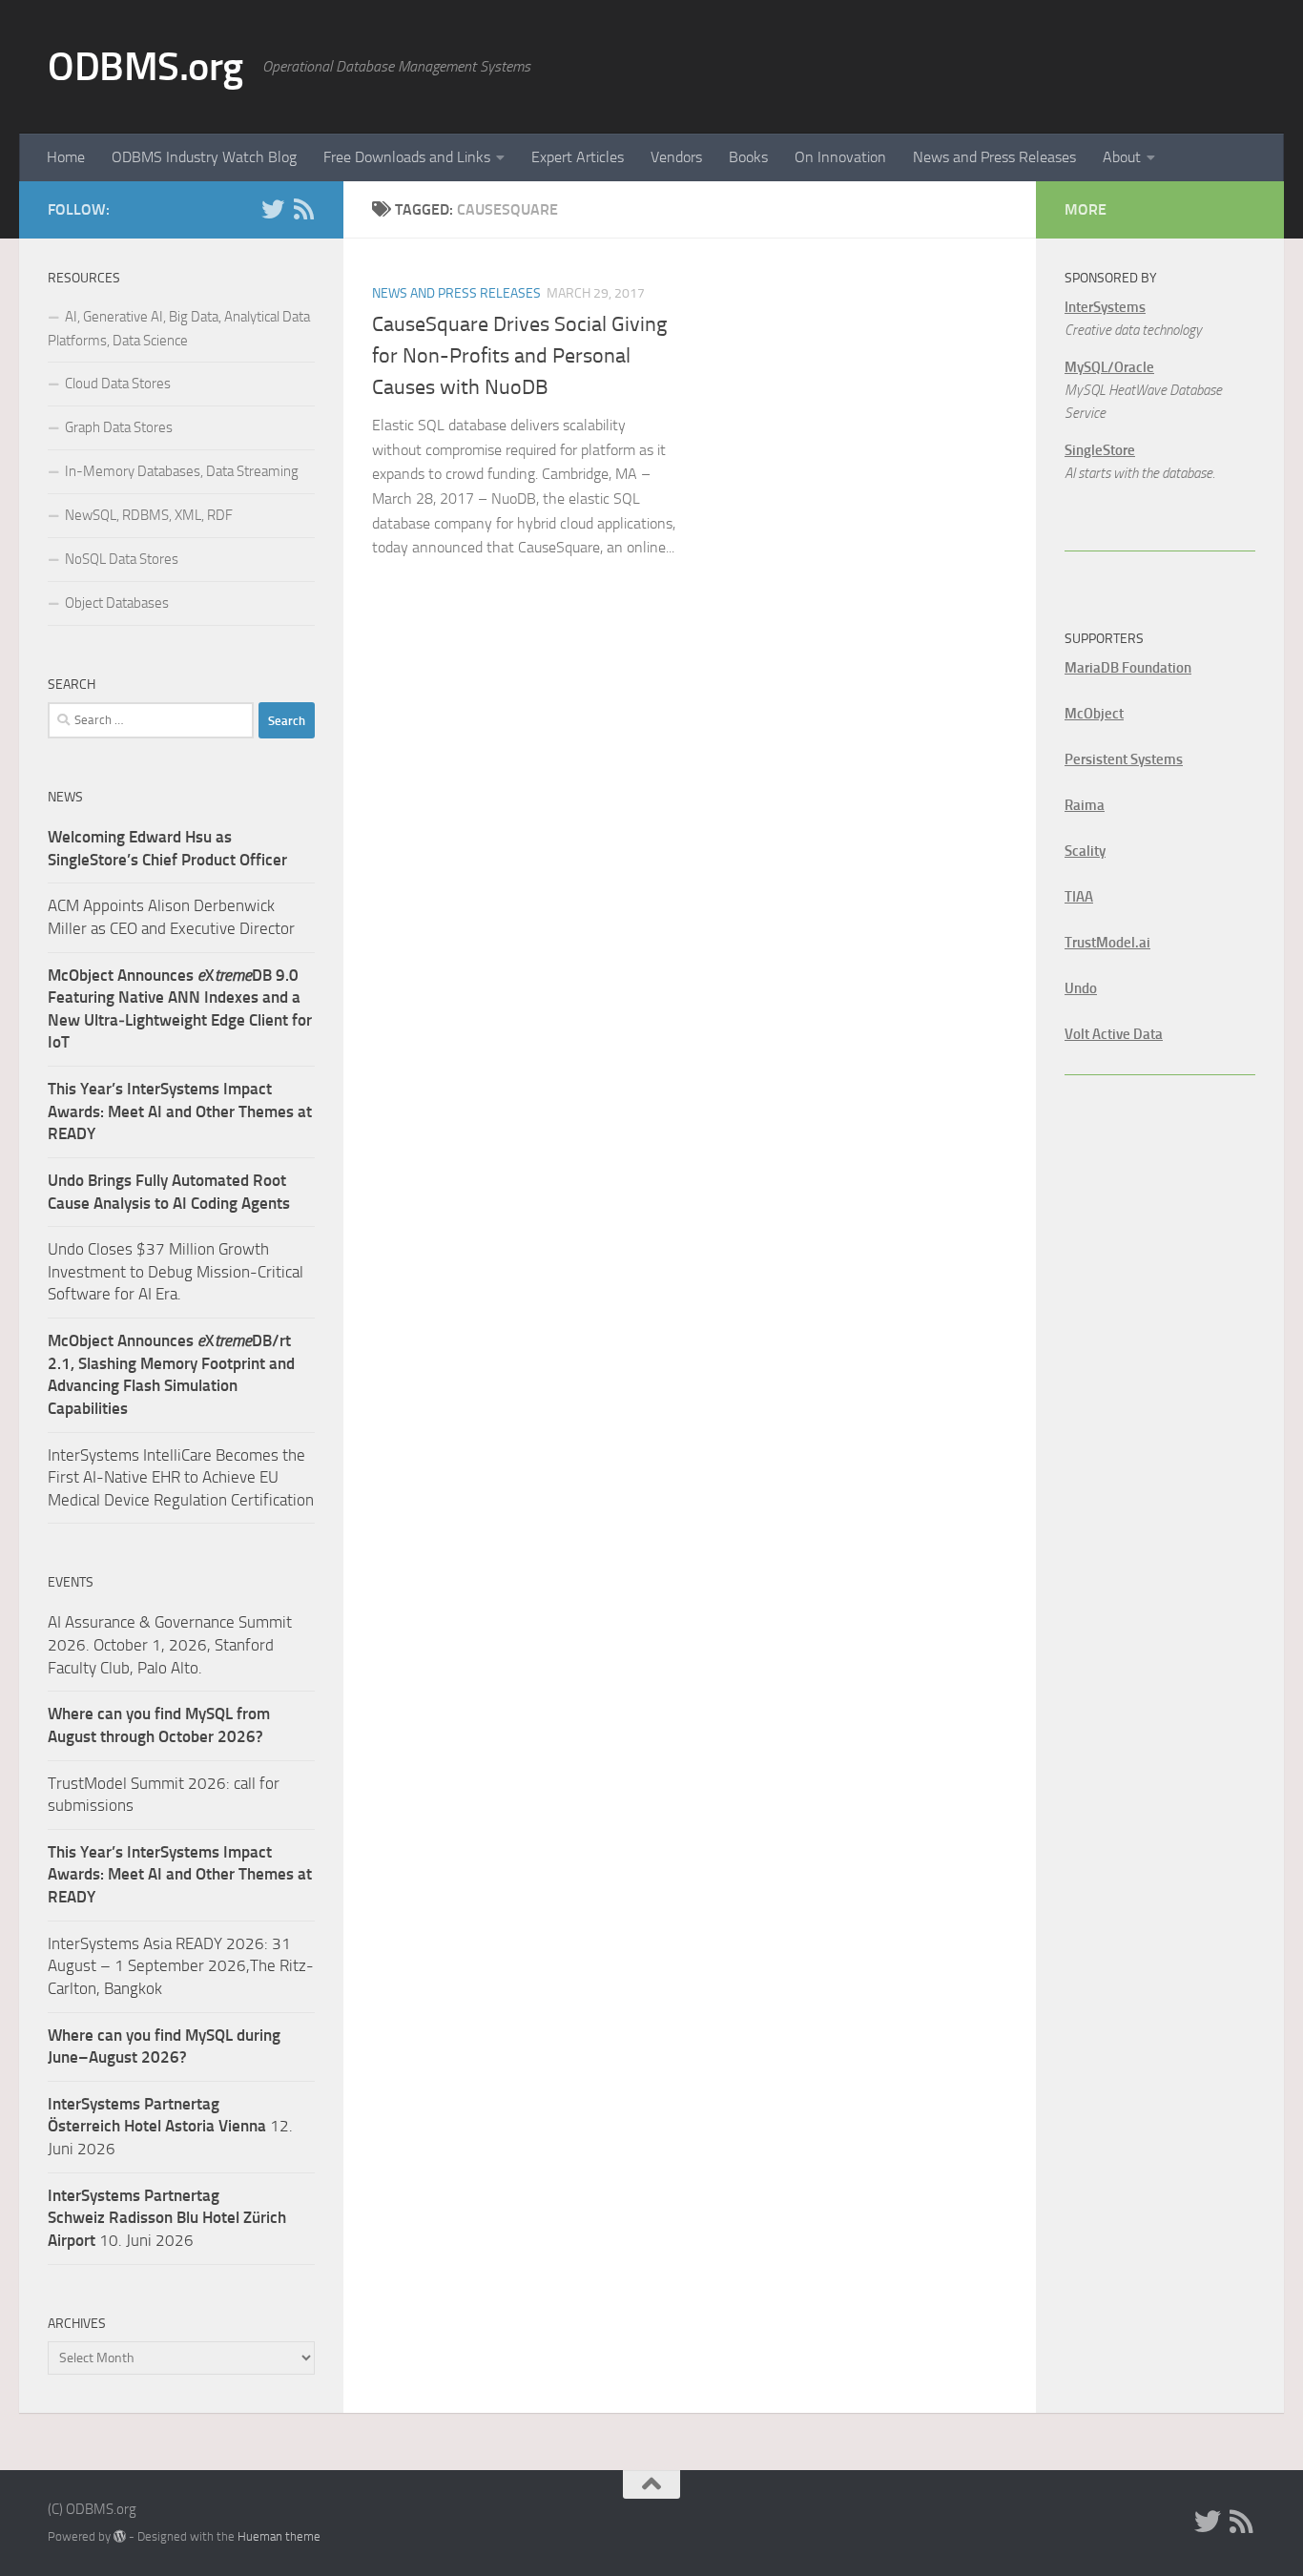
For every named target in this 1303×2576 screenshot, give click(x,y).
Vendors (676, 157)
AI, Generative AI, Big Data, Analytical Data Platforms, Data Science (179, 329)
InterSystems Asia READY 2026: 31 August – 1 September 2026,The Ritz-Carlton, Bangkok (181, 1966)
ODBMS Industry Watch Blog (204, 157)
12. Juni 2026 (170, 2126)
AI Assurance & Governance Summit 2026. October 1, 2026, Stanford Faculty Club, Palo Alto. (170, 1644)
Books (748, 157)
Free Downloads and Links (407, 157)
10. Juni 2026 (167, 2218)
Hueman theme (279, 2536)
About (1122, 157)
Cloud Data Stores (118, 384)
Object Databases (117, 603)
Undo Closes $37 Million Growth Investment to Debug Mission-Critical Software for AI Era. (176, 1271)
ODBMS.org (145, 67)
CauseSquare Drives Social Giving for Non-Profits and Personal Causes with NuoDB (519, 356)
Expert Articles (578, 157)
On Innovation (840, 157)
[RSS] (303, 209)
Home (66, 157)
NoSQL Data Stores (122, 559)
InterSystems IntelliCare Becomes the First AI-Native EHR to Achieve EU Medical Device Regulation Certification (181, 1477)
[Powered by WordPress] (120, 2536)
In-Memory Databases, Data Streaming (182, 471)
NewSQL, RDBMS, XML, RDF (149, 515)
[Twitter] (273, 209)
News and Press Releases (994, 157)
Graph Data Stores (119, 427)
